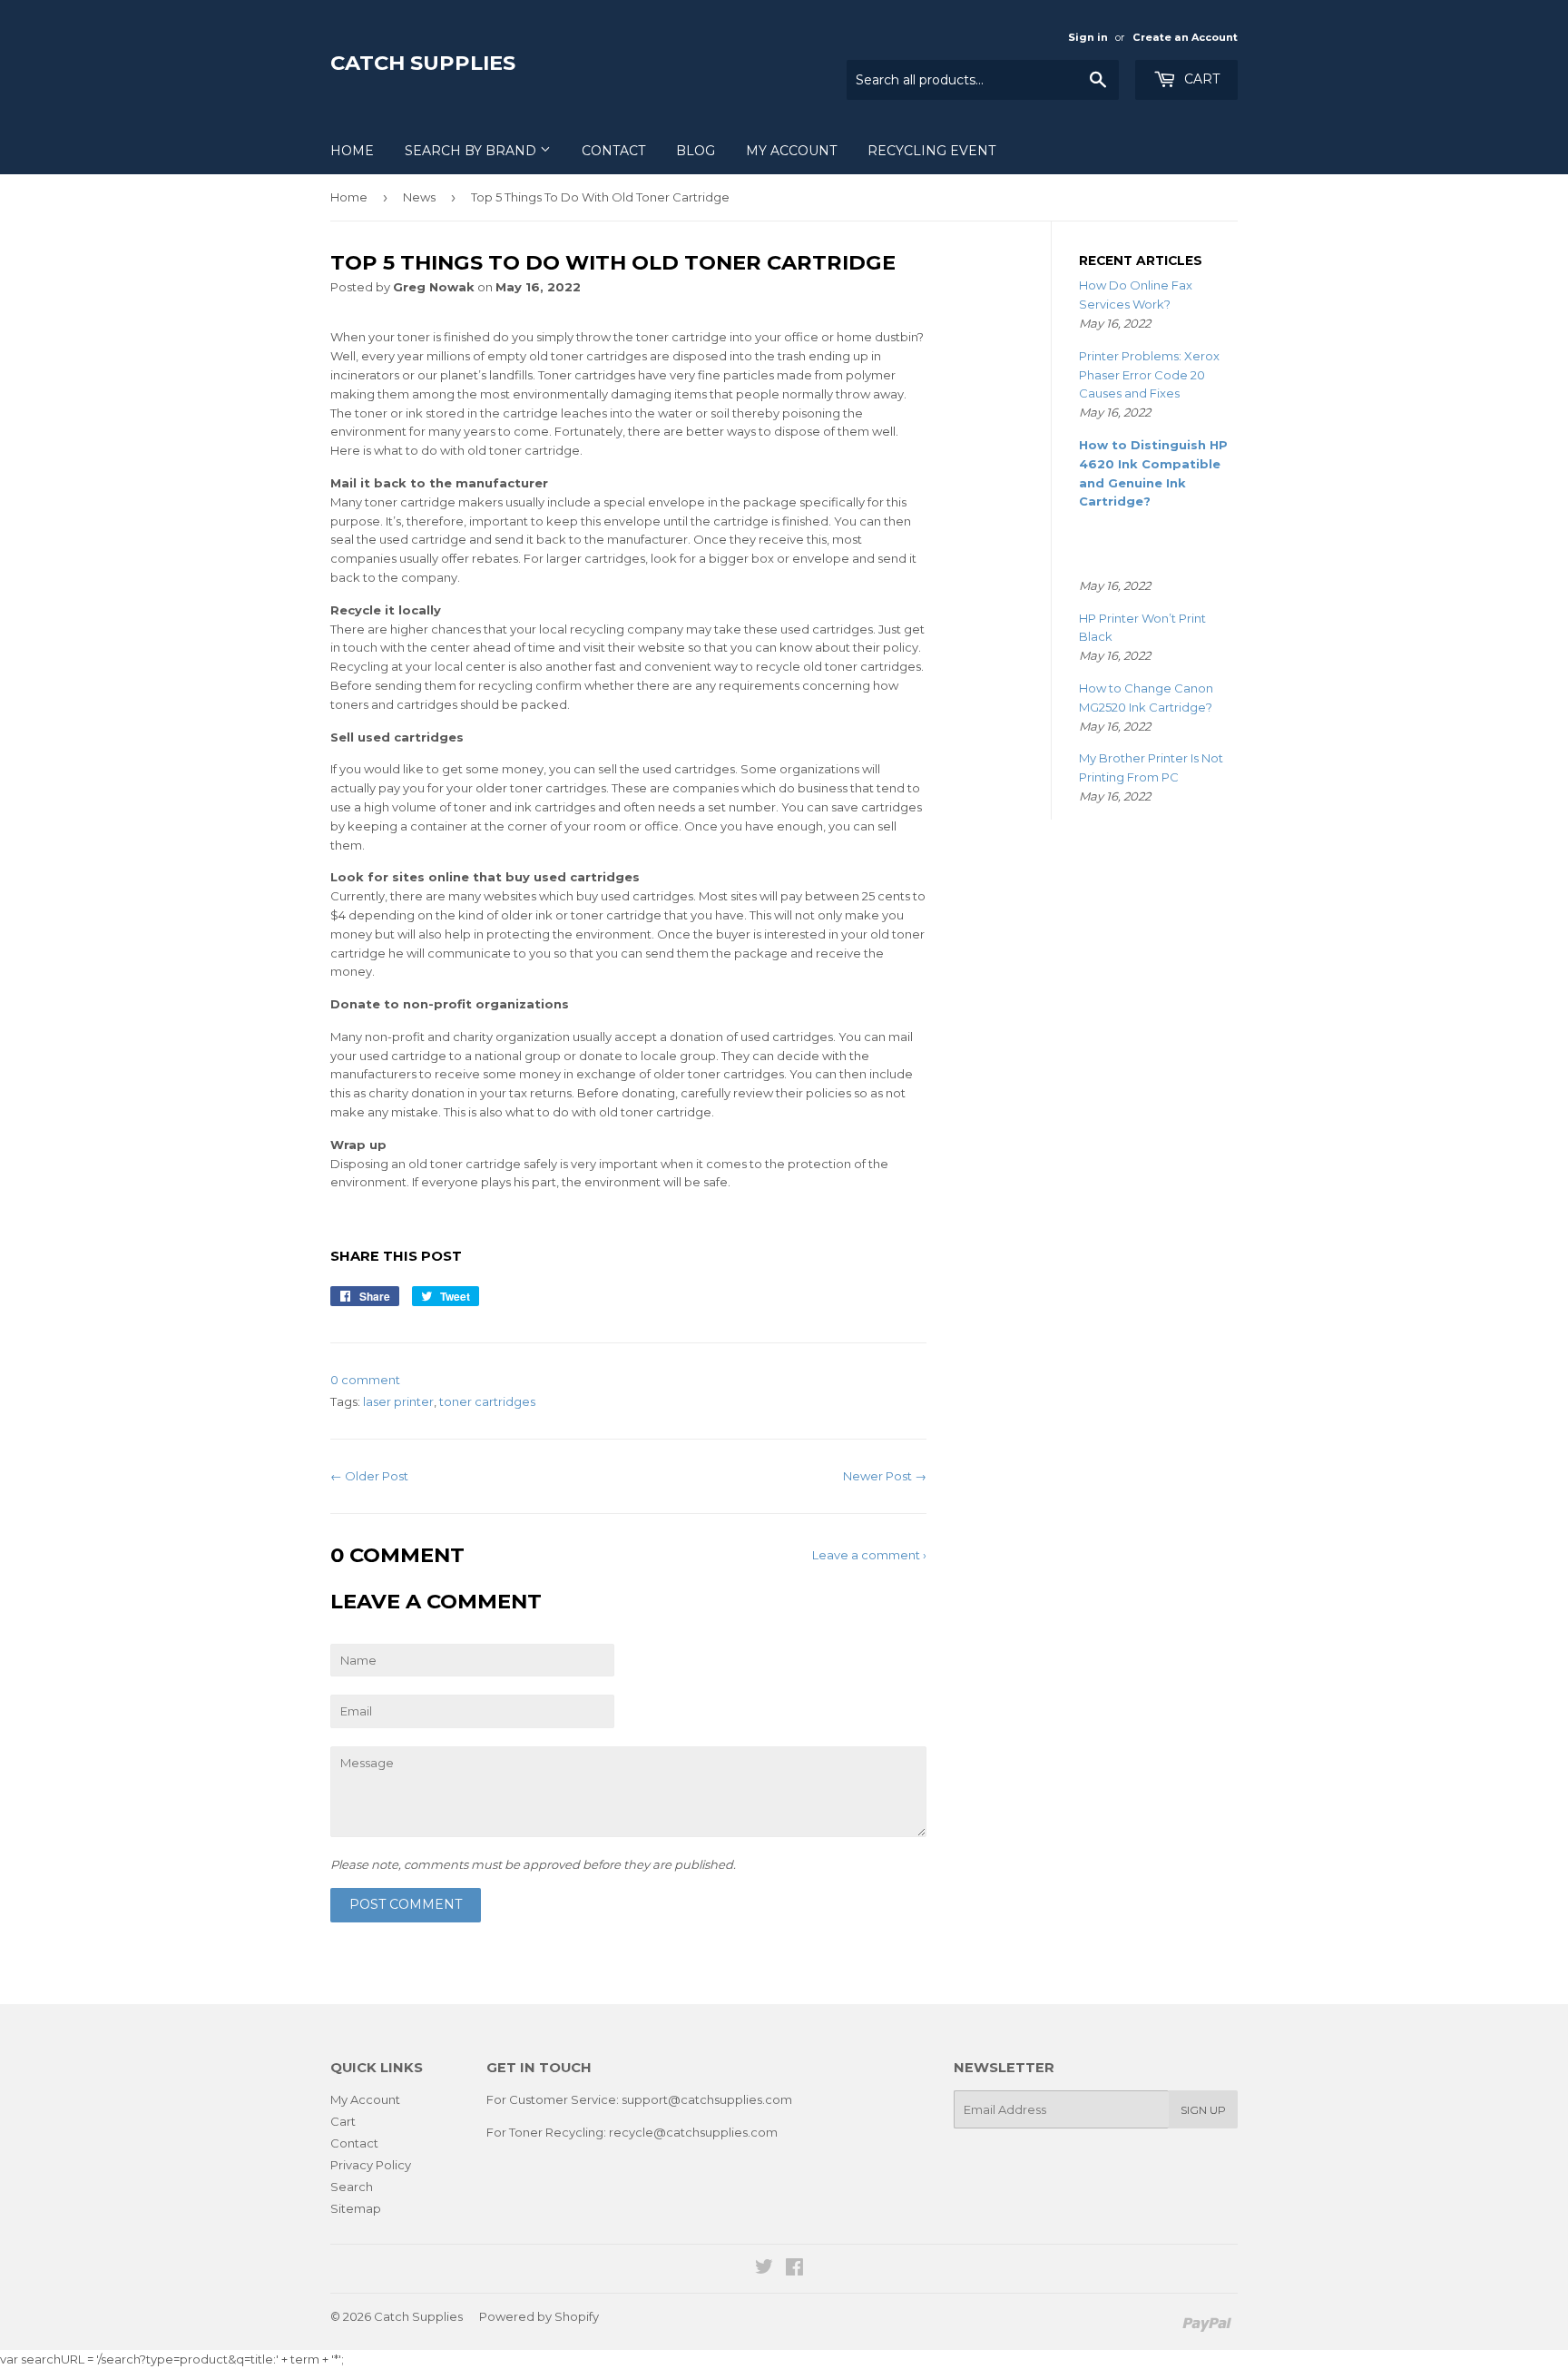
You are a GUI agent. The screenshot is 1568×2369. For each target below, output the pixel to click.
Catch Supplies (423, 63)
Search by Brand (472, 151)
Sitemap (356, 2208)
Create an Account (1185, 37)
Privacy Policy (371, 2165)
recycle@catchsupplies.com (693, 2132)
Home (352, 151)
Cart (1200, 79)
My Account (791, 151)
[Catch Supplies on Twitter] (764, 2269)
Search (352, 2187)
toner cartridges (487, 1401)
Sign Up (1203, 2110)
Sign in (1088, 37)
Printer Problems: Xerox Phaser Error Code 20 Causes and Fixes (1149, 375)
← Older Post (369, 1476)
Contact (613, 151)
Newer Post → (885, 1476)
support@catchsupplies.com (707, 2099)
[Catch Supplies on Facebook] (794, 2269)
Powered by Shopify (539, 2316)
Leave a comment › (869, 1555)
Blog (696, 151)
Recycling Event (931, 151)
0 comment (365, 1380)
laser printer (398, 1401)
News (419, 197)
